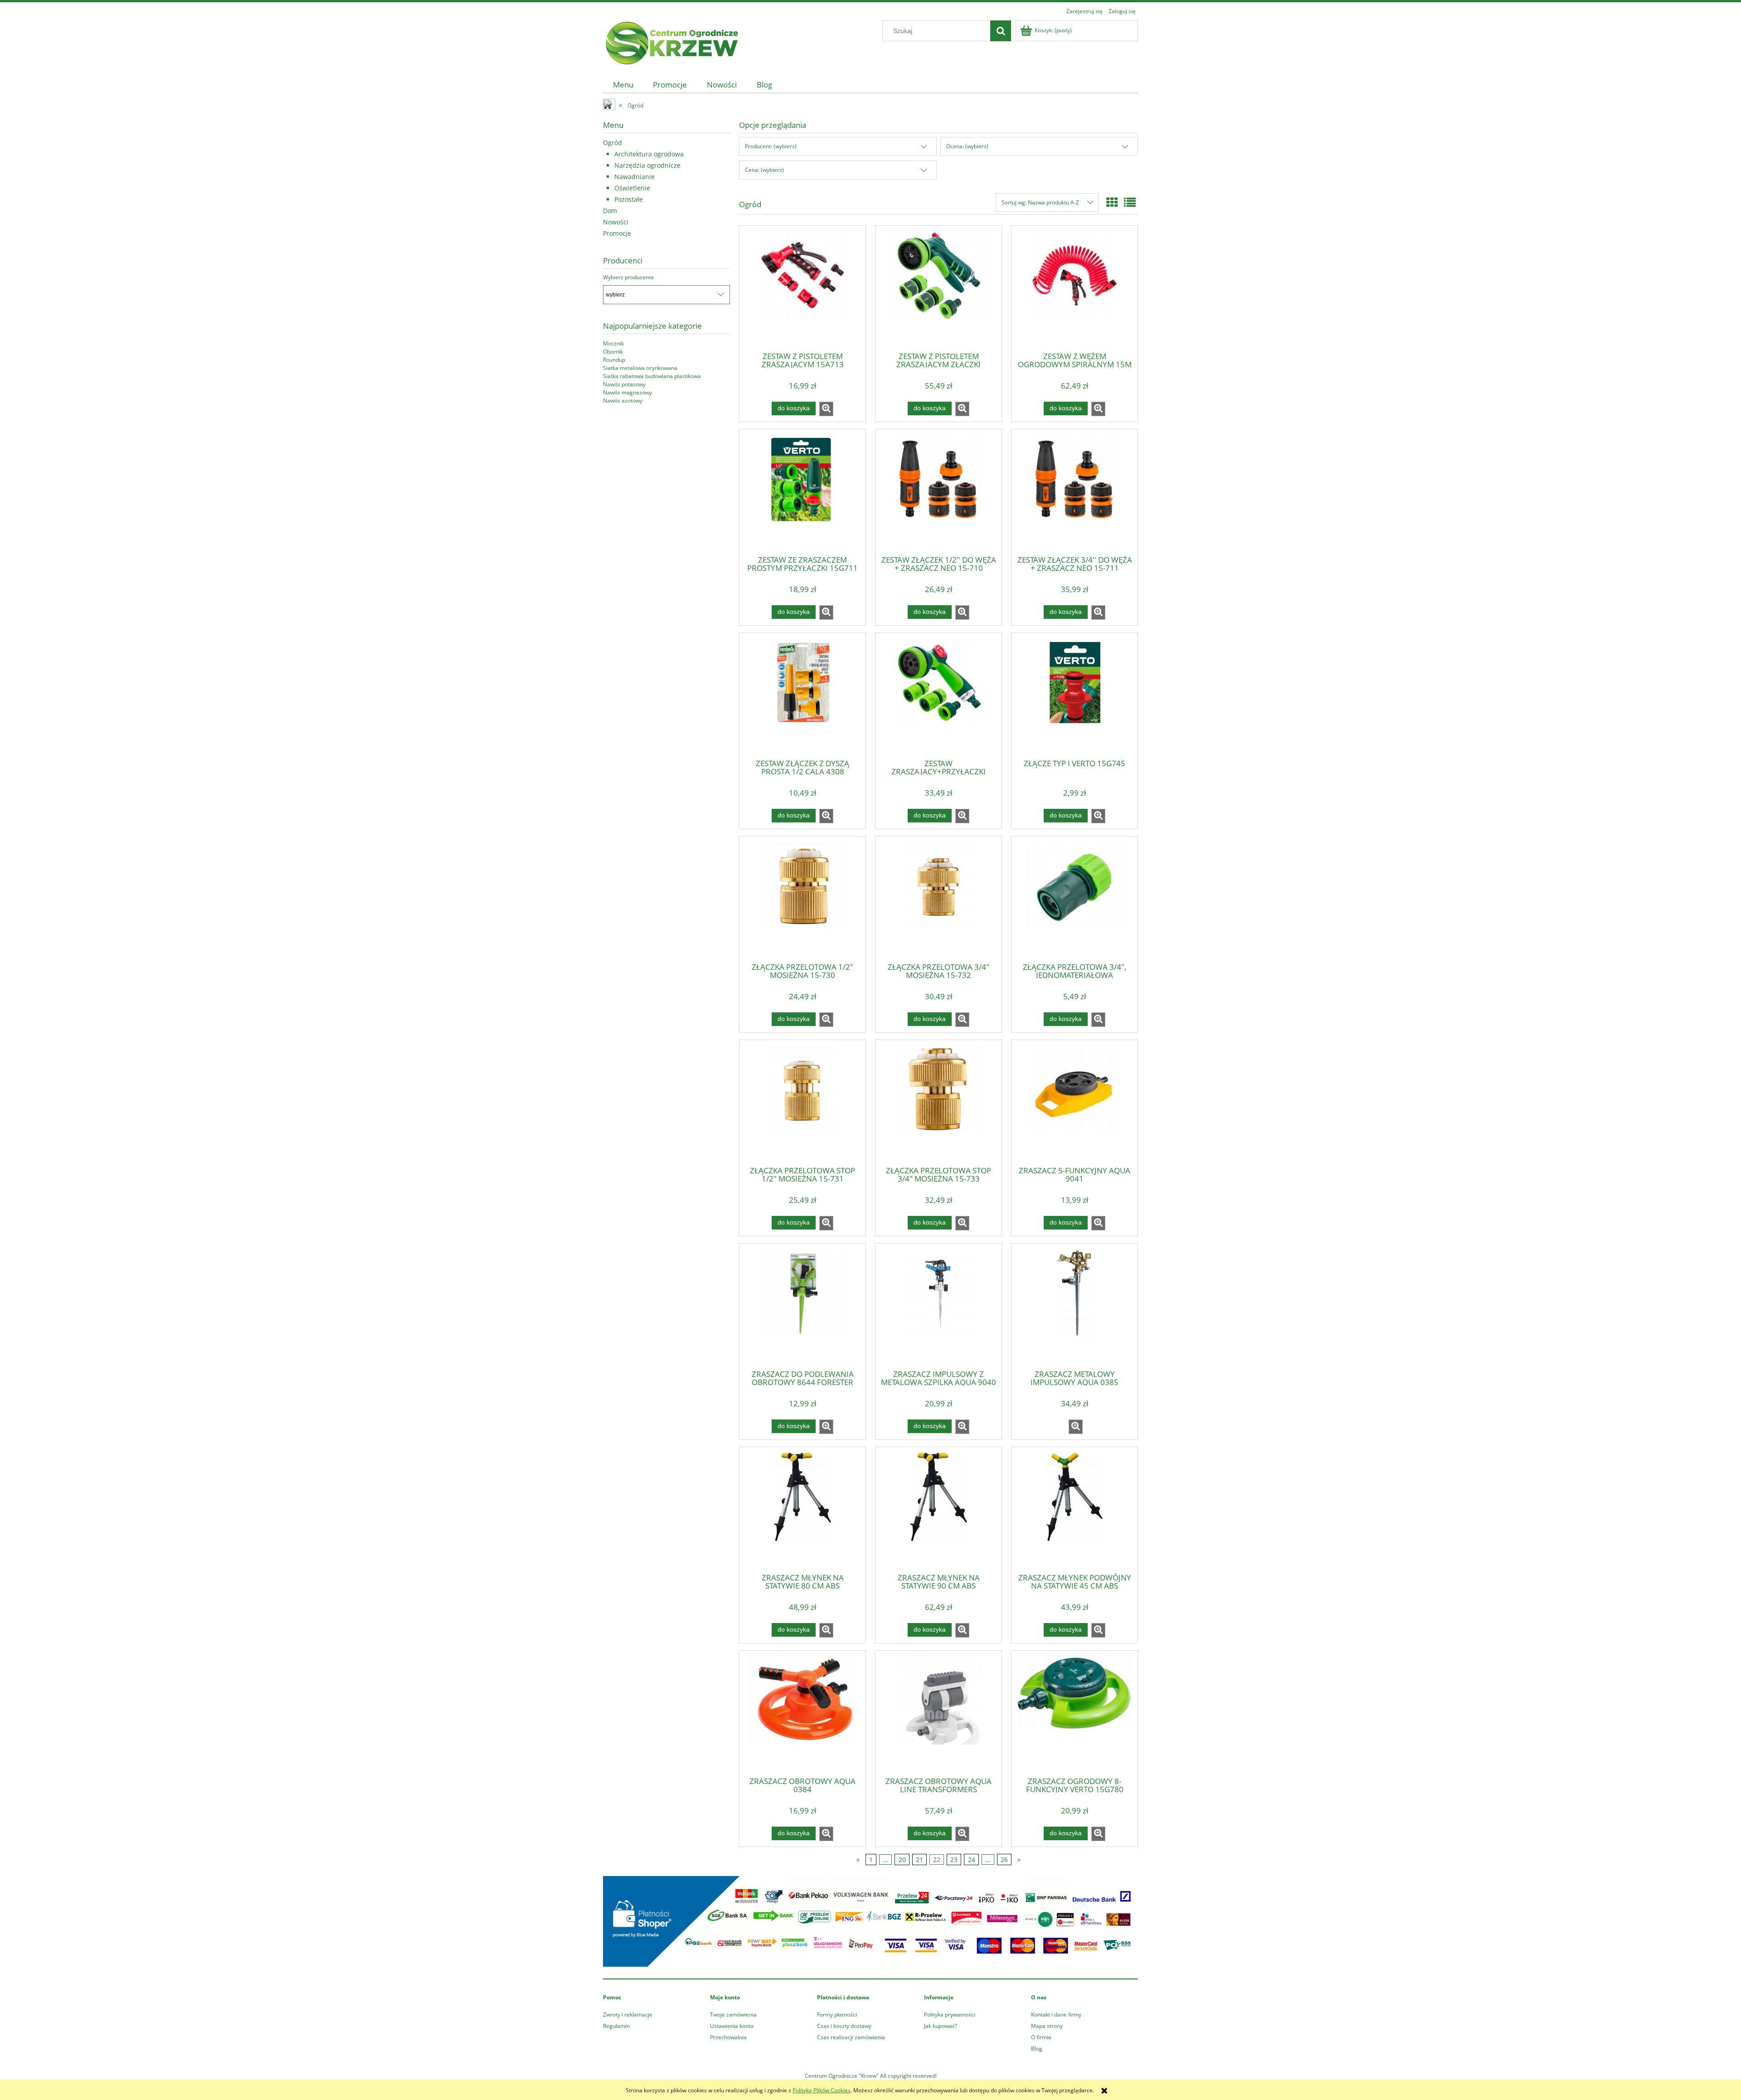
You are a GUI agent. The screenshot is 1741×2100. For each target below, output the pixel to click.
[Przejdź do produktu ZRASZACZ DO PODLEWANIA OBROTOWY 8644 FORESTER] (802, 1306)
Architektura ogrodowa (649, 154)
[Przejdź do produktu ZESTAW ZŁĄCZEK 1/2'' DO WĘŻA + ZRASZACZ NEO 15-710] (939, 491)
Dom (610, 211)
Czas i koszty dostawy (844, 2026)
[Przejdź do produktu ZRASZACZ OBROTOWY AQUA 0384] (802, 1713)
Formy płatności (837, 2015)
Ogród (613, 143)
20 (902, 1859)
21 (919, 1859)
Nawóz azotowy (623, 401)
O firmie (1041, 2037)
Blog (1037, 2049)
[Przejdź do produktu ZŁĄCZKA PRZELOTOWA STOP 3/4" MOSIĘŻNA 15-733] (939, 1102)
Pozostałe (629, 199)
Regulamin (616, 2026)
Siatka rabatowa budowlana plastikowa (652, 376)
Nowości (616, 222)
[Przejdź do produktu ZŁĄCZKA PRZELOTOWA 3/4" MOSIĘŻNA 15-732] (939, 899)
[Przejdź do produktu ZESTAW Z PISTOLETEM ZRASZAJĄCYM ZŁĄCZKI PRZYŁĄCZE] (939, 288)
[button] (826, 409)
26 (1004, 1859)
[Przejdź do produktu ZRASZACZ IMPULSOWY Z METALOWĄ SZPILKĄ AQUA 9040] (939, 1306)
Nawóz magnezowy (627, 392)
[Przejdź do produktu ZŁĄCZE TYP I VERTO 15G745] (1075, 695)
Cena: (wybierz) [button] (764, 170)
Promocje (617, 233)
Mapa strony (1047, 2026)
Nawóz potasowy (624, 384)
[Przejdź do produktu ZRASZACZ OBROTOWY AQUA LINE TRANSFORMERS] (939, 1713)
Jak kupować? (941, 2026)
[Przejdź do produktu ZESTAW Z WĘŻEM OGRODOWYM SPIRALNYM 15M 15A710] (1075, 288)
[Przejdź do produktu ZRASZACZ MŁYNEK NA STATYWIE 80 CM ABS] (802, 1509)
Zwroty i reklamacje (628, 2015)
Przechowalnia (728, 2037)
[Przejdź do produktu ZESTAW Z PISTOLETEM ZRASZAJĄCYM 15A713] (802, 288)
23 (954, 1859)
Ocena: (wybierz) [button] (967, 146)
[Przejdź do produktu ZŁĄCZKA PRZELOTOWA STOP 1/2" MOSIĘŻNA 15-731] (802, 1102)
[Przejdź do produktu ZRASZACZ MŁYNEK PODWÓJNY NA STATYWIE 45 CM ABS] (1075, 1509)
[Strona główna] (671, 41)
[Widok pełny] (1130, 202)
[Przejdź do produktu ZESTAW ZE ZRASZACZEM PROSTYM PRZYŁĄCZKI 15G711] (802, 491)
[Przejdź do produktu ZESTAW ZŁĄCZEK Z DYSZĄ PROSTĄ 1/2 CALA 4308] (802, 695)
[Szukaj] (1001, 31)
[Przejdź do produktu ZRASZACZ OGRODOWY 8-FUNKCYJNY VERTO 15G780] (1075, 1713)
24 (972, 1859)
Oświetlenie (632, 188)
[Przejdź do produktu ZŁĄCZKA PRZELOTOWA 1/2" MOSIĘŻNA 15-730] (802, 899)
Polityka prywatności (950, 2015)
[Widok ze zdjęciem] (1112, 202)
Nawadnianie (635, 177)
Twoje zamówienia (733, 2015)
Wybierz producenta (628, 277)
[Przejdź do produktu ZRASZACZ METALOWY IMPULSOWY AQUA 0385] (1075, 1306)
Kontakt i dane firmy (1056, 2015)
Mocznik (613, 343)
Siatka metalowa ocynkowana (640, 368)
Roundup (614, 360)
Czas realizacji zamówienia (851, 2037)
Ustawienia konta (732, 2026)
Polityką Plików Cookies (822, 2090)
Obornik (613, 352)
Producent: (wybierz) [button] (771, 146)
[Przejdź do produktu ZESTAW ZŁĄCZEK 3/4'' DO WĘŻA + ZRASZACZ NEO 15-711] (1075, 491)
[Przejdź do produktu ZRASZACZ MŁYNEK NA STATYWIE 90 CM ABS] (939, 1509)
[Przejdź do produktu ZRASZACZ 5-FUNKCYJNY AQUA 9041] (1075, 1102)
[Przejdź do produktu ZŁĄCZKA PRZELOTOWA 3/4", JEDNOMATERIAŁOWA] (1075, 899)
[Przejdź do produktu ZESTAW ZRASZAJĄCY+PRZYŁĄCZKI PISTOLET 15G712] (939, 695)
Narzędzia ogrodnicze (647, 165)
